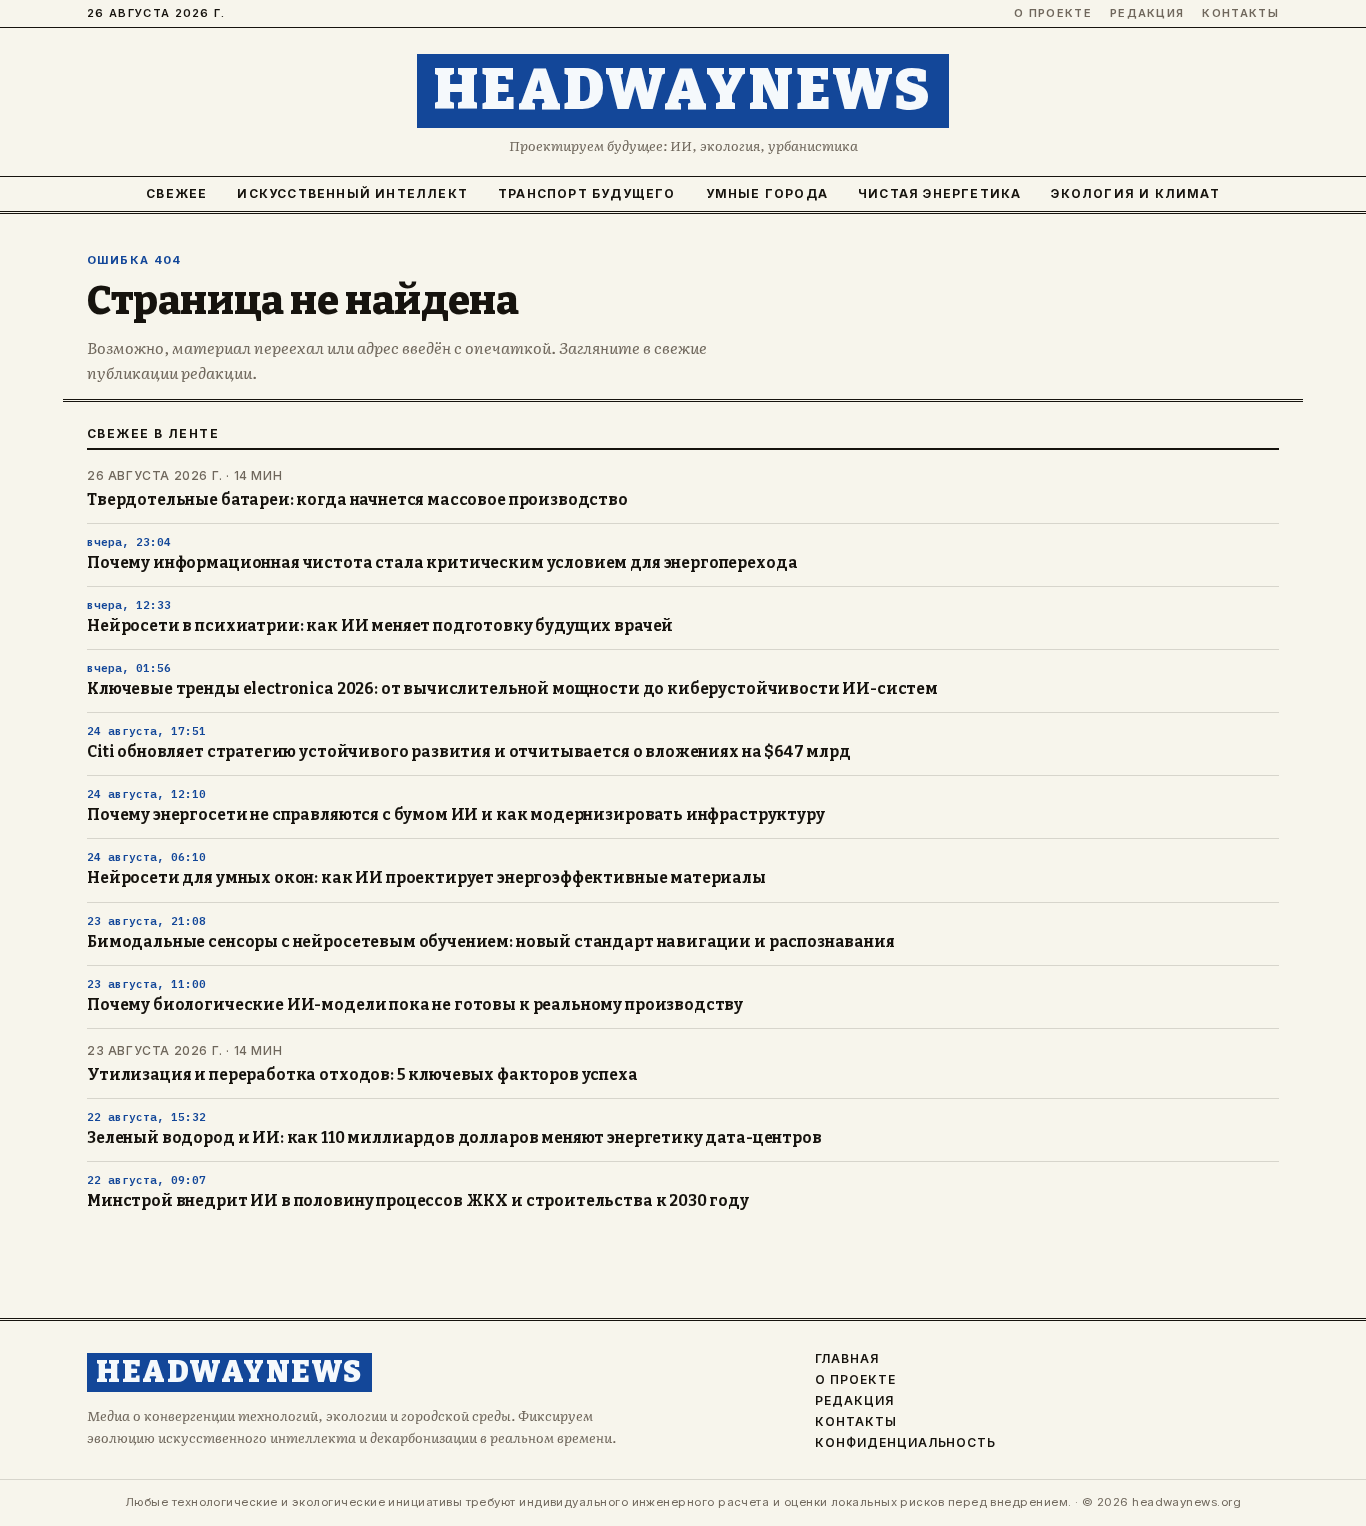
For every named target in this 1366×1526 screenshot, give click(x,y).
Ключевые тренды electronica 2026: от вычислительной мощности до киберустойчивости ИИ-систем (512, 689)
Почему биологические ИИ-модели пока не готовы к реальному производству (415, 1005)
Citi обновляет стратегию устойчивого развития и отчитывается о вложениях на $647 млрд (469, 752)
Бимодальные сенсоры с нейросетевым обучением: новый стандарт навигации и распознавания (491, 942)
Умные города (767, 193)
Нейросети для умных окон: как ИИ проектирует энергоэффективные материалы (426, 878)
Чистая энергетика (939, 193)
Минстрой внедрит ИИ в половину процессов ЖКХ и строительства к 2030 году (418, 1201)
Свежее (176, 193)
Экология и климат (1135, 193)
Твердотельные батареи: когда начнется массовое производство (357, 500)
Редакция (1147, 13)
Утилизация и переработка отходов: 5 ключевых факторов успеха (362, 1075)
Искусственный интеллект (352, 193)
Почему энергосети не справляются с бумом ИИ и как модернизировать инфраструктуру (456, 815)
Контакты (1240, 13)
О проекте (1053, 13)
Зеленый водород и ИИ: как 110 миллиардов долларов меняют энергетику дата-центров (454, 1138)
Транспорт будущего (587, 193)
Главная (847, 1359)
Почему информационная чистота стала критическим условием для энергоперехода (442, 563)
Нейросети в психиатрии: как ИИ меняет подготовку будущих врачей (380, 626)
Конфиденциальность (905, 1443)
